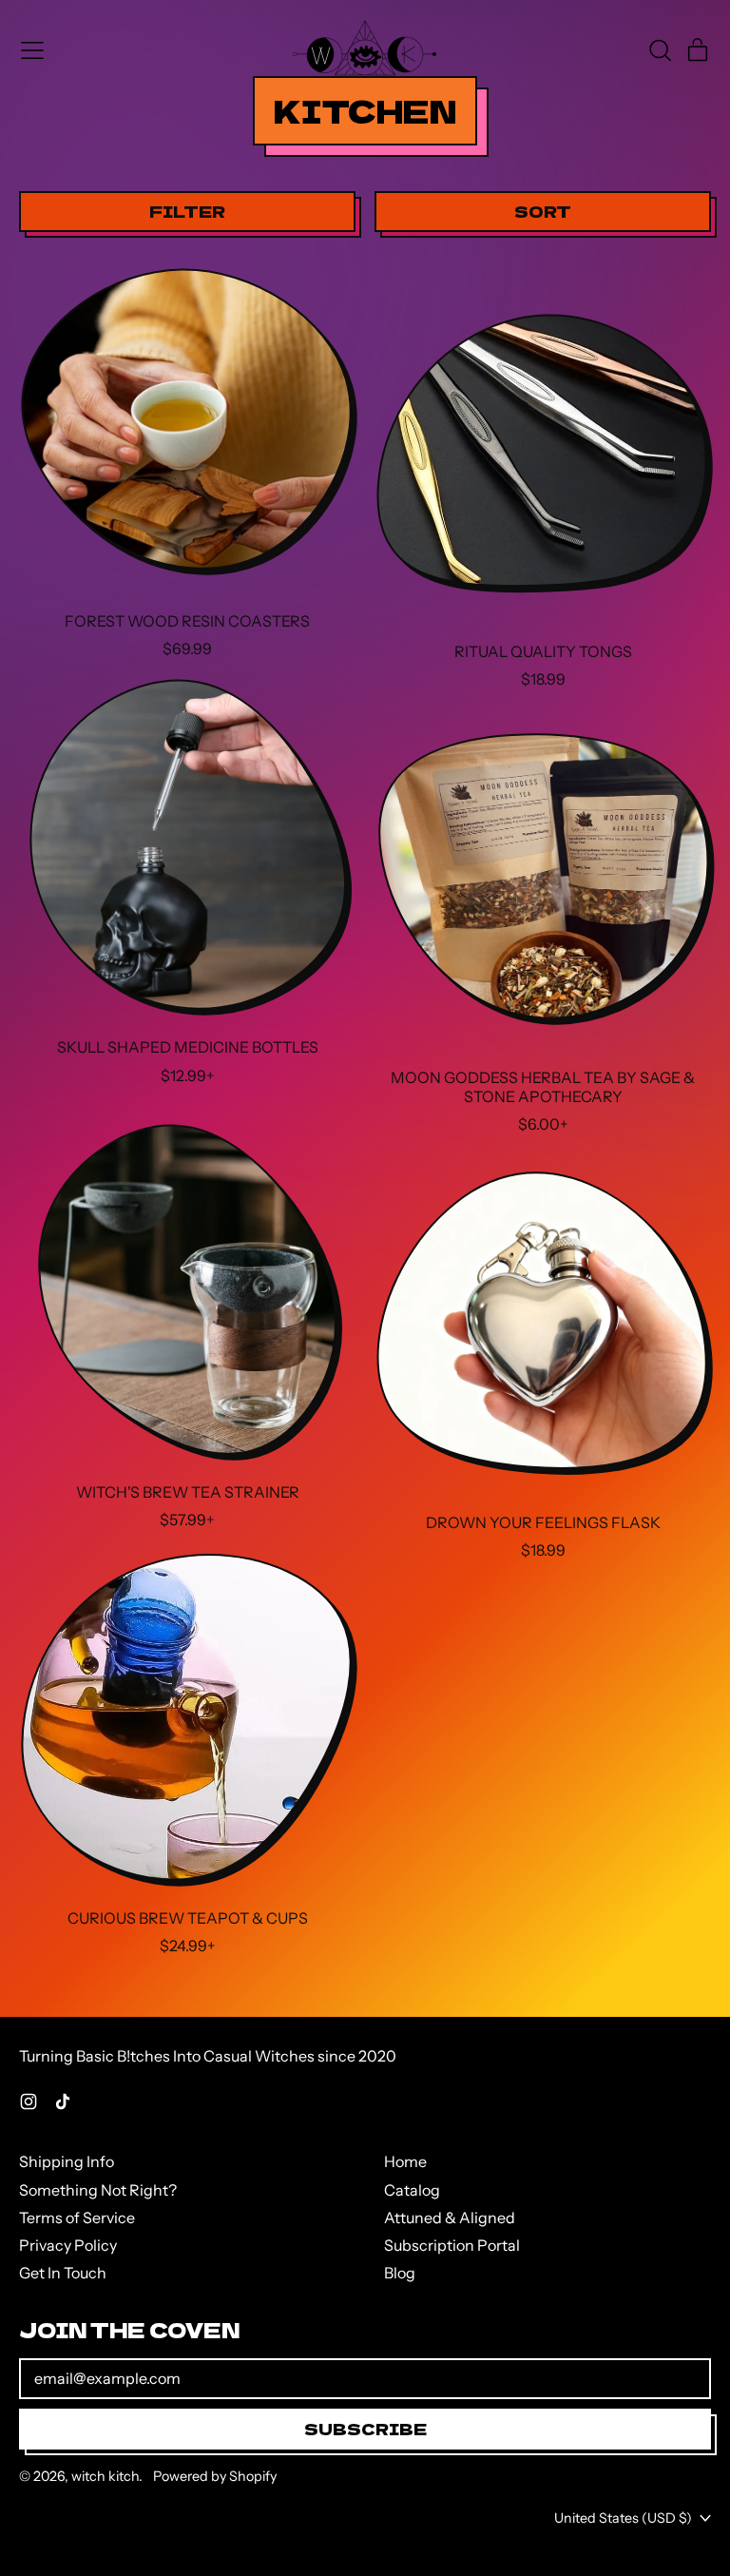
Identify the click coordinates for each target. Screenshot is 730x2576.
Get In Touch (63, 2273)
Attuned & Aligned (450, 2218)
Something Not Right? (98, 2190)
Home (405, 2161)
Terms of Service (77, 2218)
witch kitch (105, 2476)
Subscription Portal (452, 2245)
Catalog (412, 2190)
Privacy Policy (68, 2245)
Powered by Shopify (215, 2476)
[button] (660, 50)
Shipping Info (67, 2161)
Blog (400, 2273)
